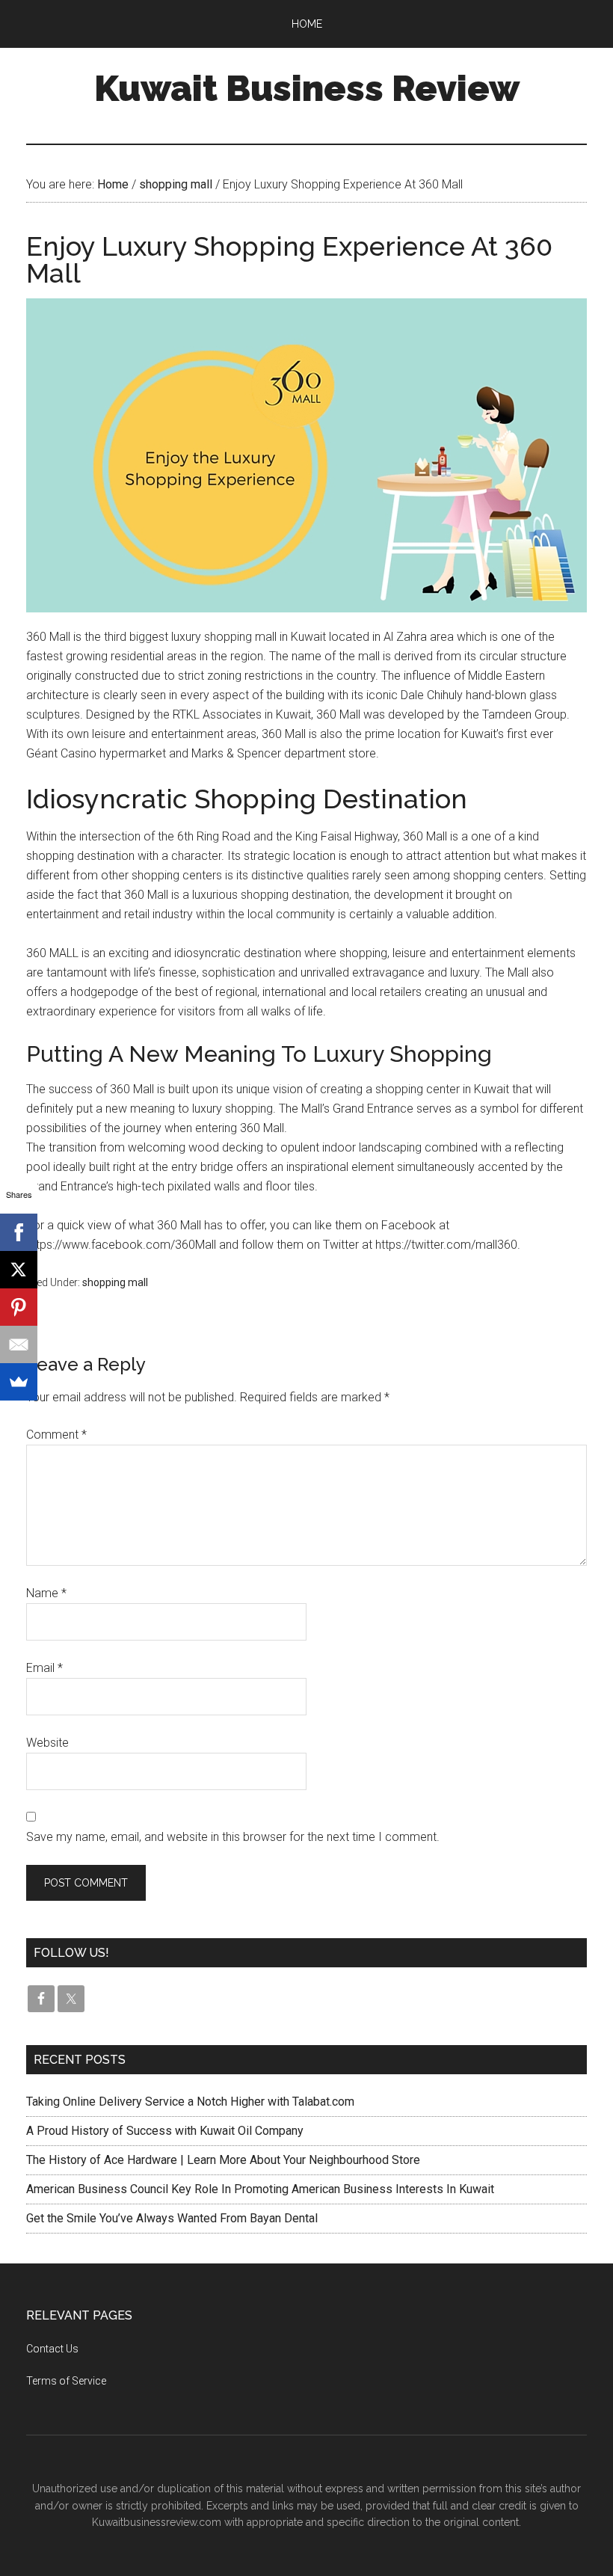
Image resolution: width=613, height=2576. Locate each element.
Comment (56, 1435)
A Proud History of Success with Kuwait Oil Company (165, 2131)
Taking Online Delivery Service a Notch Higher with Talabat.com (190, 2102)
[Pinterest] (19, 1307)
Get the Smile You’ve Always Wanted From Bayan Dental (172, 2218)
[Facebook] (19, 1232)
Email (44, 1668)
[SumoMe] (19, 1382)
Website (47, 1743)
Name (46, 1593)
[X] (19, 1270)
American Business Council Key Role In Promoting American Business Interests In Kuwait (260, 2189)
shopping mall (115, 1282)
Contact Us (52, 2349)
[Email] (19, 1344)
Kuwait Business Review (307, 88)
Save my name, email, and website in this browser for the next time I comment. (233, 1837)
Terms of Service (66, 2381)
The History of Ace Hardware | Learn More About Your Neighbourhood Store (223, 2160)
